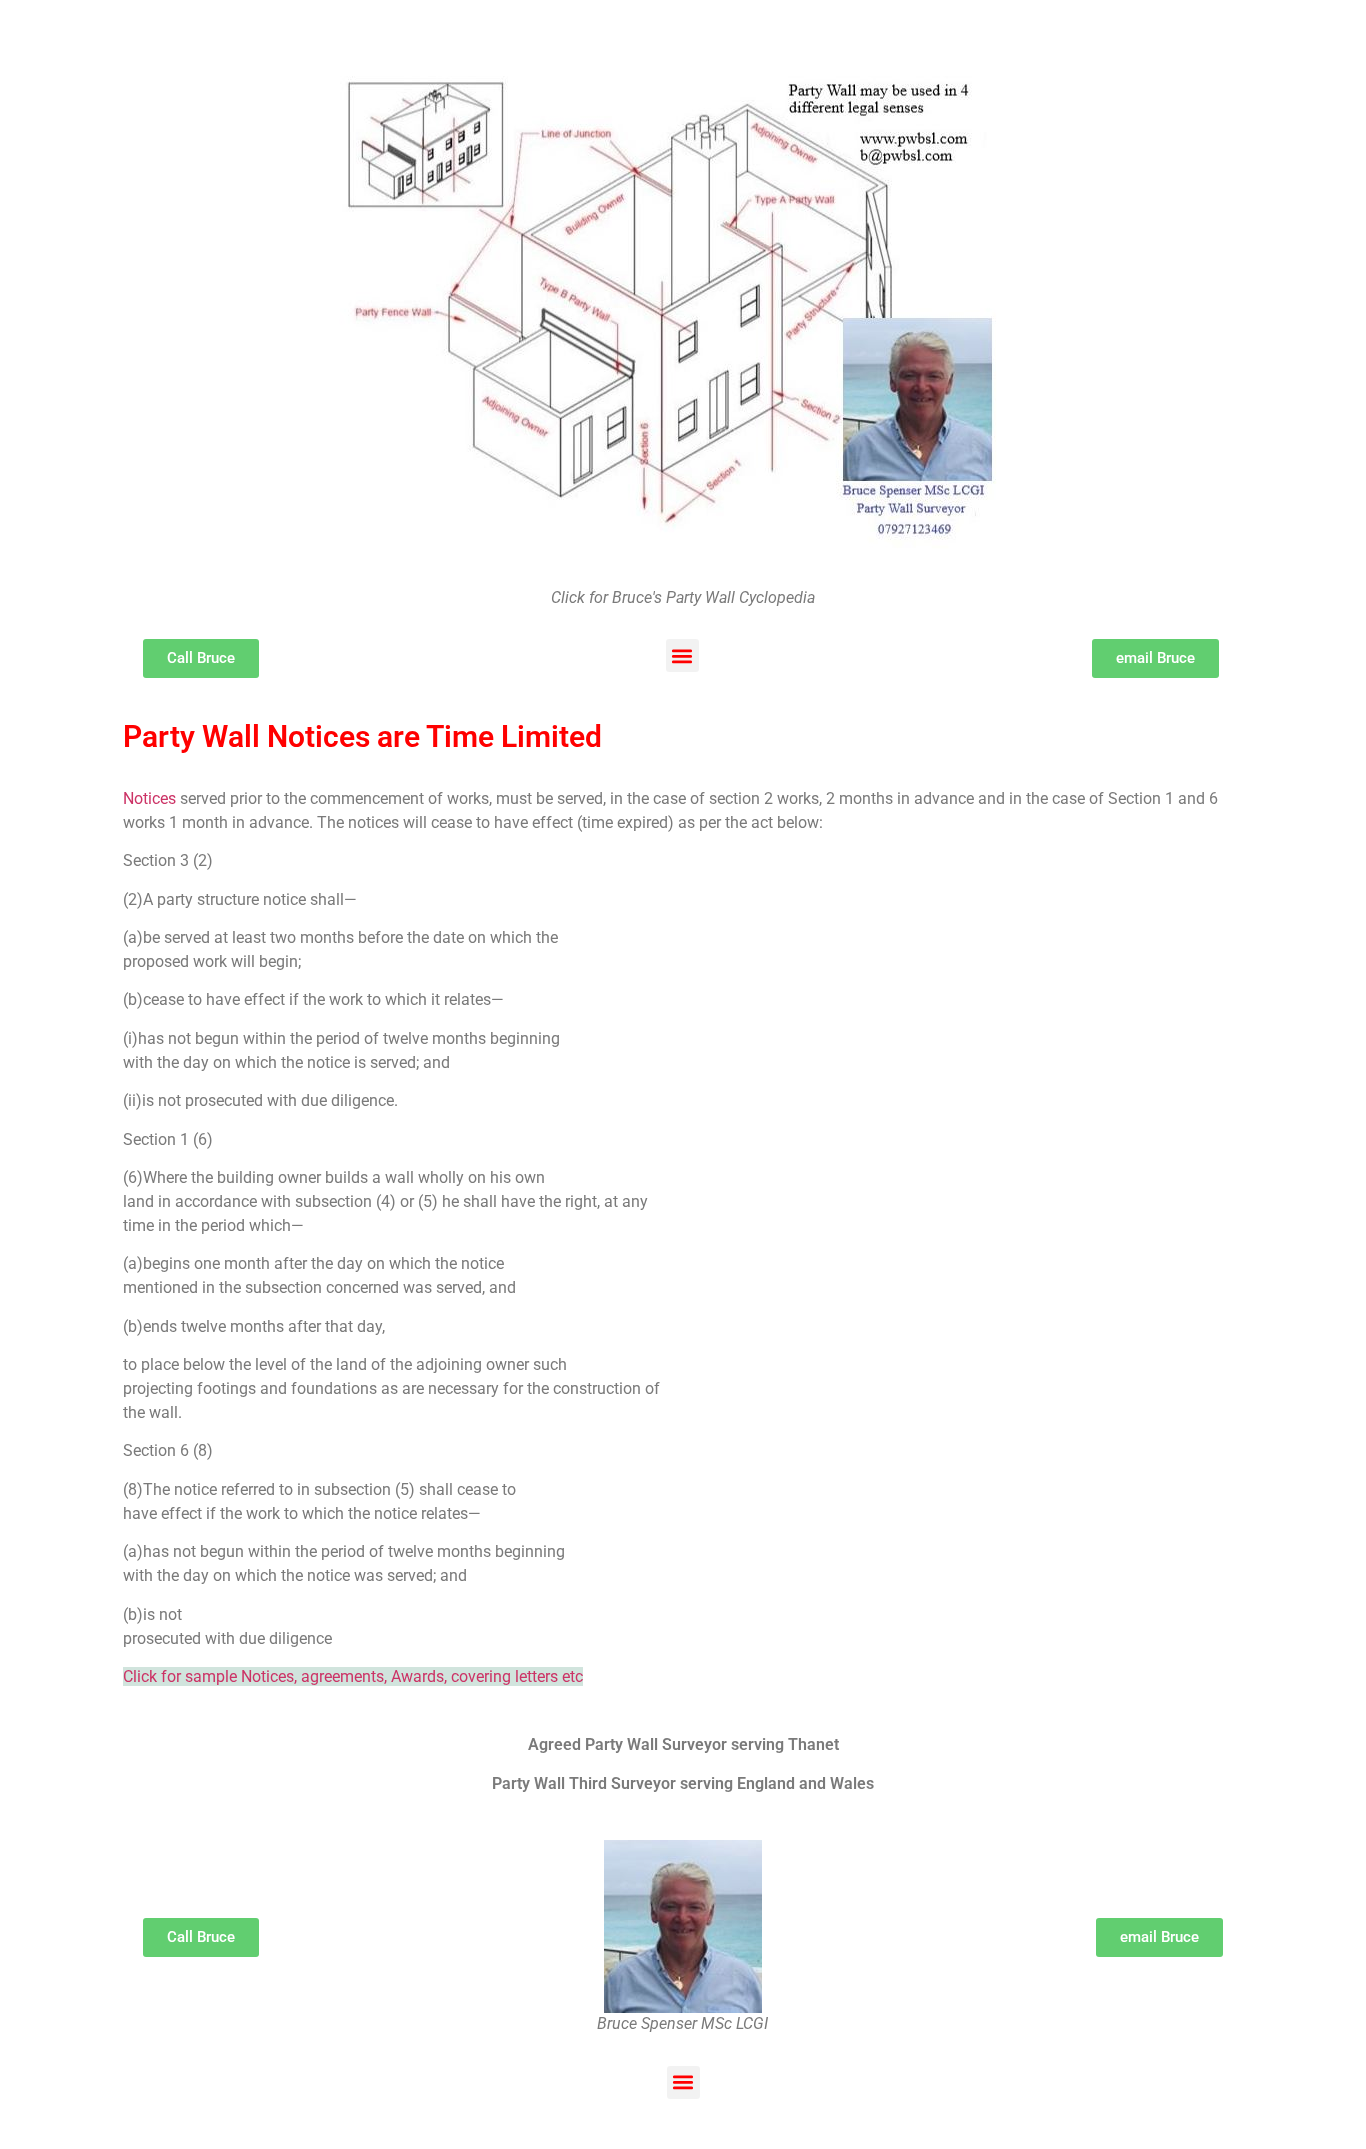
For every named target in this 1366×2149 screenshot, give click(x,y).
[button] (682, 655)
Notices (149, 798)
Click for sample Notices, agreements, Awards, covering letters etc (353, 1676)
